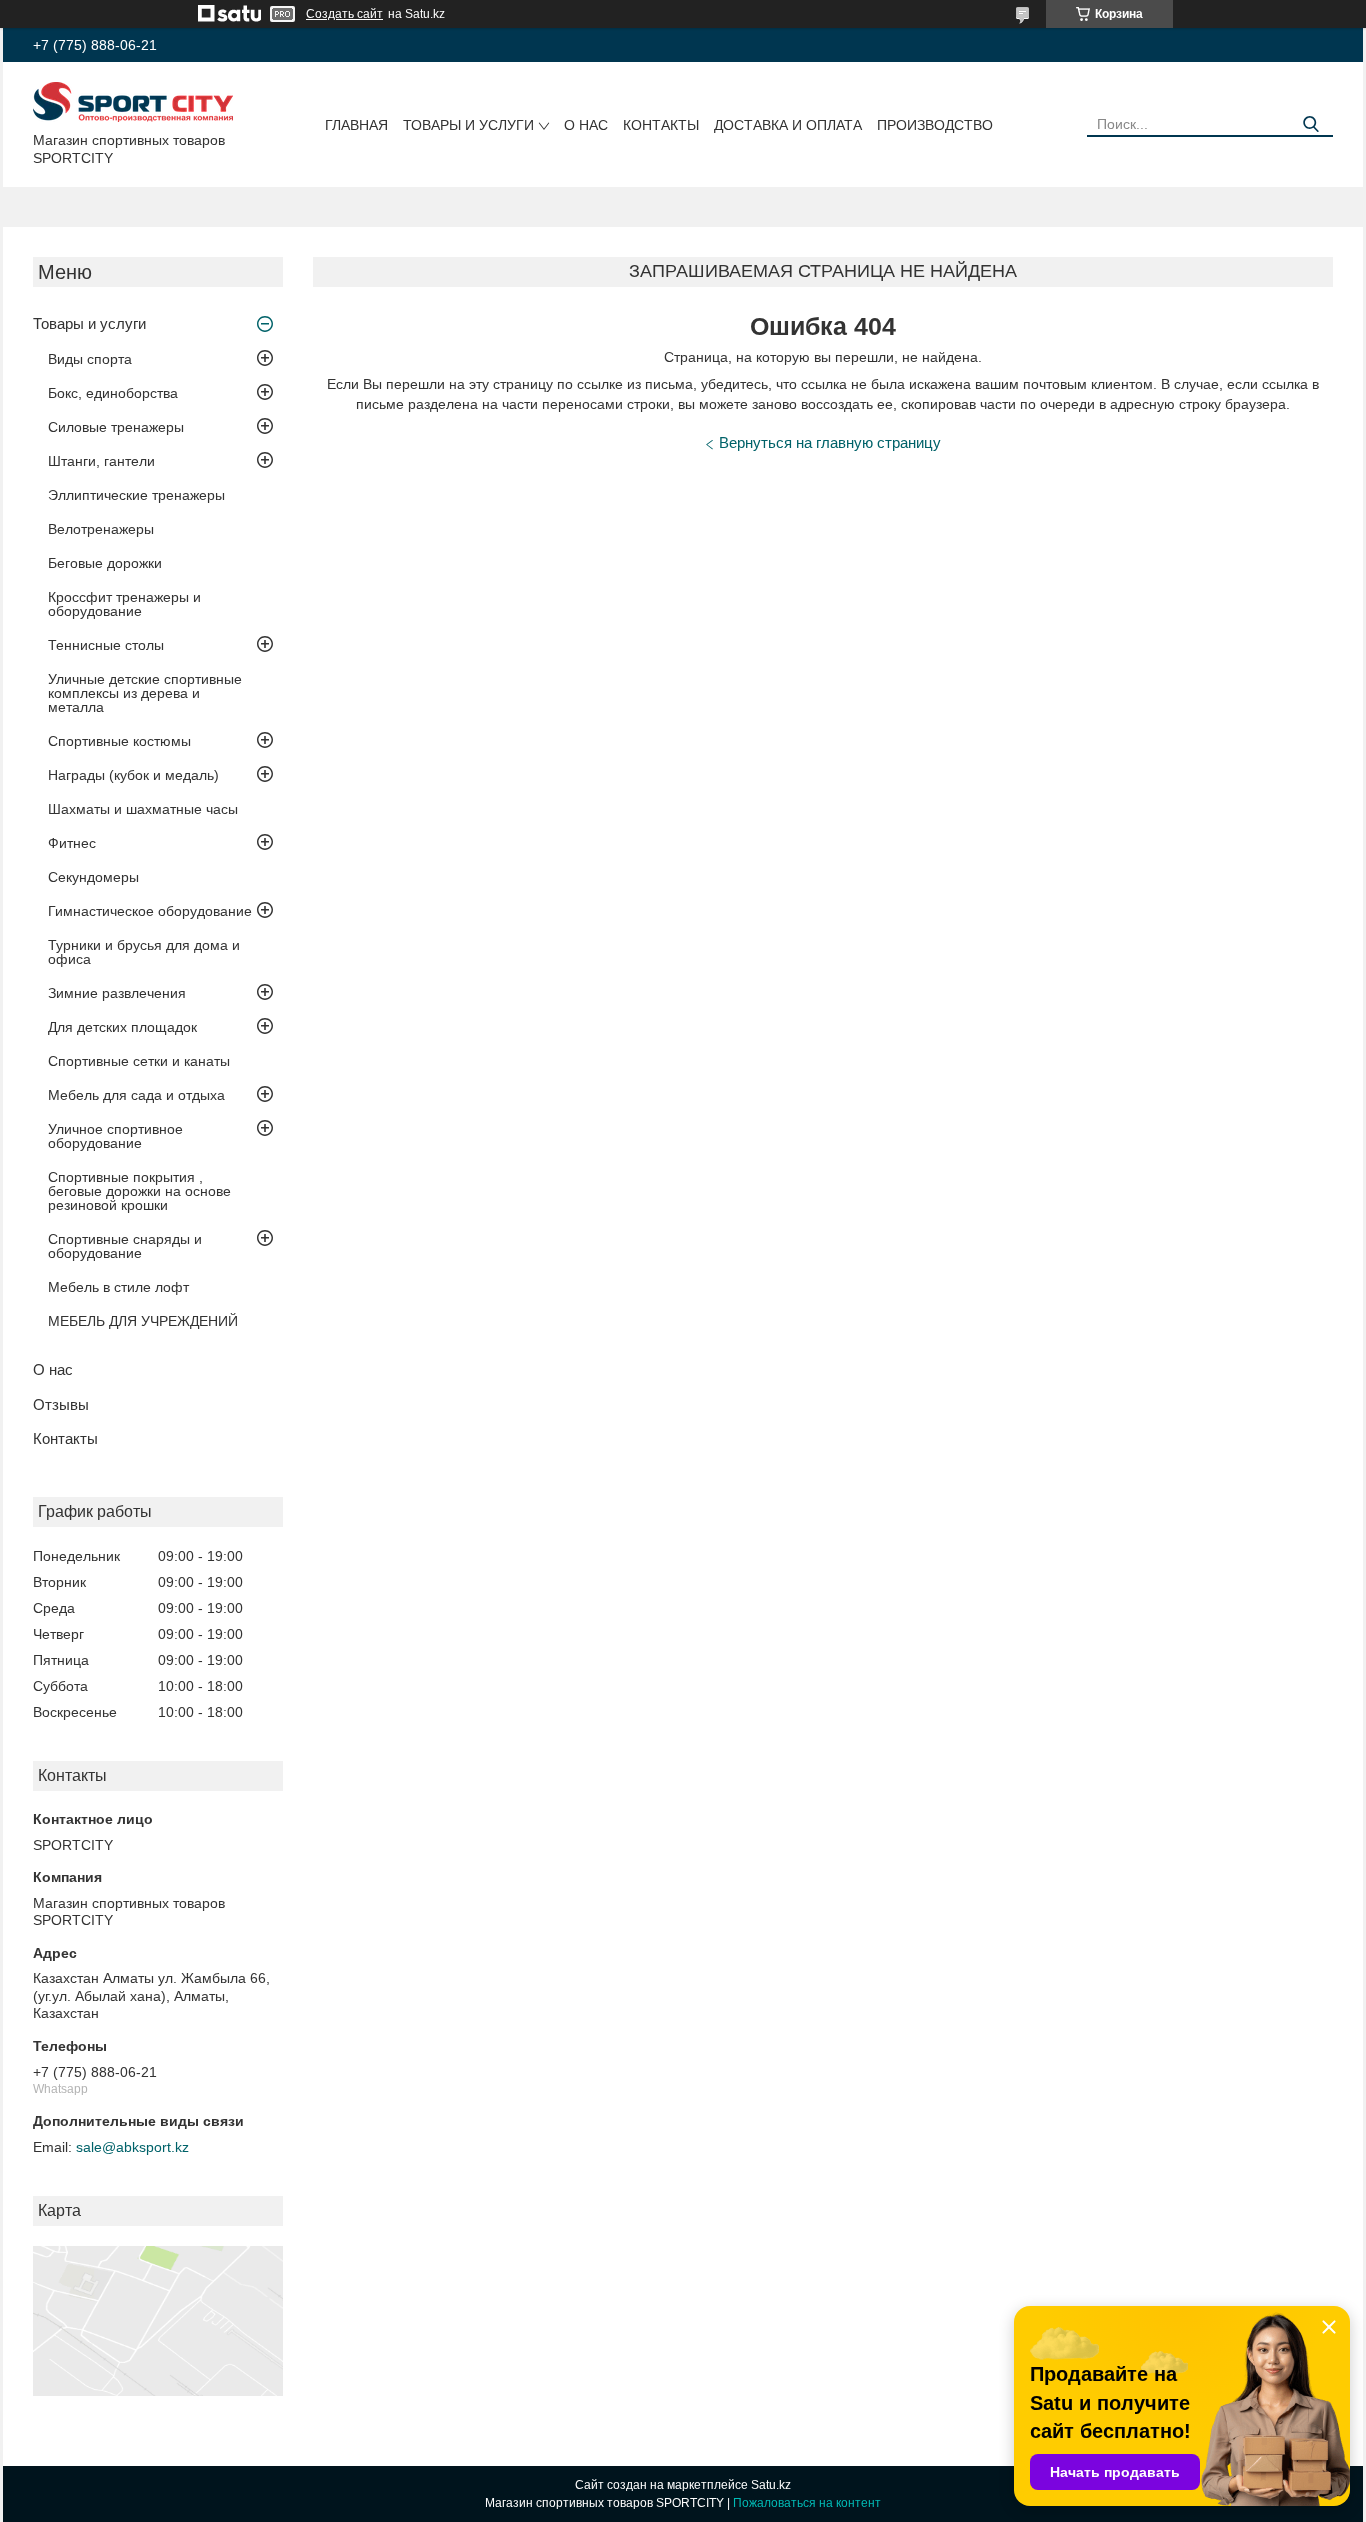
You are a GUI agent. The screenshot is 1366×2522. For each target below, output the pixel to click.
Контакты (661, 125)
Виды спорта (90, 359)
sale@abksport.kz (132, 2147)
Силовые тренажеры (116, 427)
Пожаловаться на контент (807, 2503)
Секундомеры (93, 877)
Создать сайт (344, 14)
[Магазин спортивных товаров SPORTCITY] (133, 101)
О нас (586, 125)
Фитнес (72, 843)
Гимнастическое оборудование (150, 911)
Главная (356, 125)
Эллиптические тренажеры (136, 495)
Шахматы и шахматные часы (143, 809)
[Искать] (1310, 124)
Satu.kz (771, 2485)
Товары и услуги (468, 125)
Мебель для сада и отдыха (136, 1095)
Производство (935, 125)
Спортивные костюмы (119, 741)
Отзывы (61, 1404)
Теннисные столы (106, 645)
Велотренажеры (101, 529)
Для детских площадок (122, 1027)
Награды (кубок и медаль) (133, 775)
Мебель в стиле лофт (118, 1287)
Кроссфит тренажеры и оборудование (124, 604)
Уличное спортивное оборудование (115, 1136)
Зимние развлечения (117, 993)
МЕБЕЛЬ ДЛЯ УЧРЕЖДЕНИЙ (143, 1321)
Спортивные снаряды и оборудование (125, 1246)
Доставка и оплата (788, 125)
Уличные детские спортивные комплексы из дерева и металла (145, 693)
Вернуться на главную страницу (830, 442)
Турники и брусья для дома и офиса (144, 952)
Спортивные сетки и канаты (139, 1061)
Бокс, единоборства (113, 393)
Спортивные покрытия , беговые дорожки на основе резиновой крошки (139, 1191)
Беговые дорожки (105, 563)
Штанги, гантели (101, 461)
